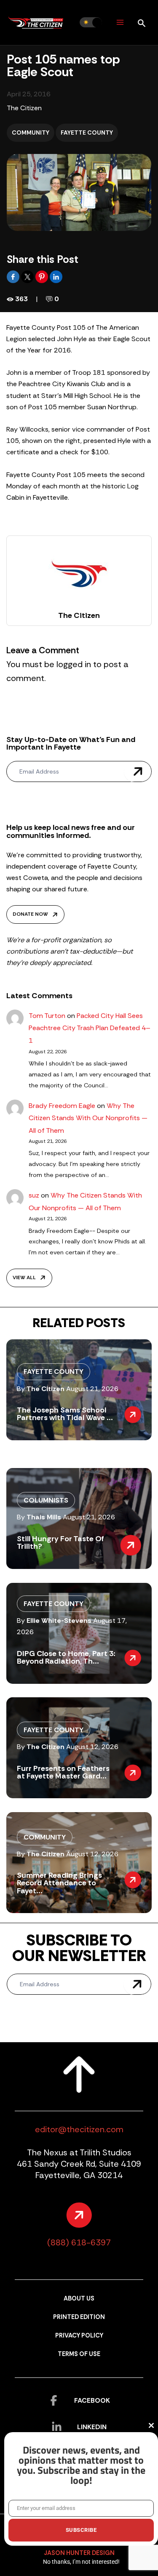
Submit (138, 771)
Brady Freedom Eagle (62, 1106)
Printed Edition (79, 2317)
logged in (74, 664)
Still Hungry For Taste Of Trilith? (60, 1542)
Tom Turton (47, 1016)
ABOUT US (79, 2299)
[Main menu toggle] (120, 23)
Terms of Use (79, 2354)
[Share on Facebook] (14, 276)
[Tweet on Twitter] (28, 276)
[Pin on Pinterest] (43, 276)
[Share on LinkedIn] (56, 276)
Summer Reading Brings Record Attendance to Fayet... (59, 1883)
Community (31, 133)
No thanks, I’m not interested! (81, 2562)
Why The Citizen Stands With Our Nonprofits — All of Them (88, 1118)
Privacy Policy (79, 2336)
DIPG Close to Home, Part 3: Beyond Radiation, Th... (66, 1657)
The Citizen (24, 108)
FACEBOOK (92, 2400)
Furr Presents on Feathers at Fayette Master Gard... (63, 1772)
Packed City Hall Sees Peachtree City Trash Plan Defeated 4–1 (90, 1028)
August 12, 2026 (92, 1747)
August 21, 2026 (92, 1389)
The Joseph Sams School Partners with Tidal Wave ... (65, 1414)
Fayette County (87, 133)
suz (34, 1195)
